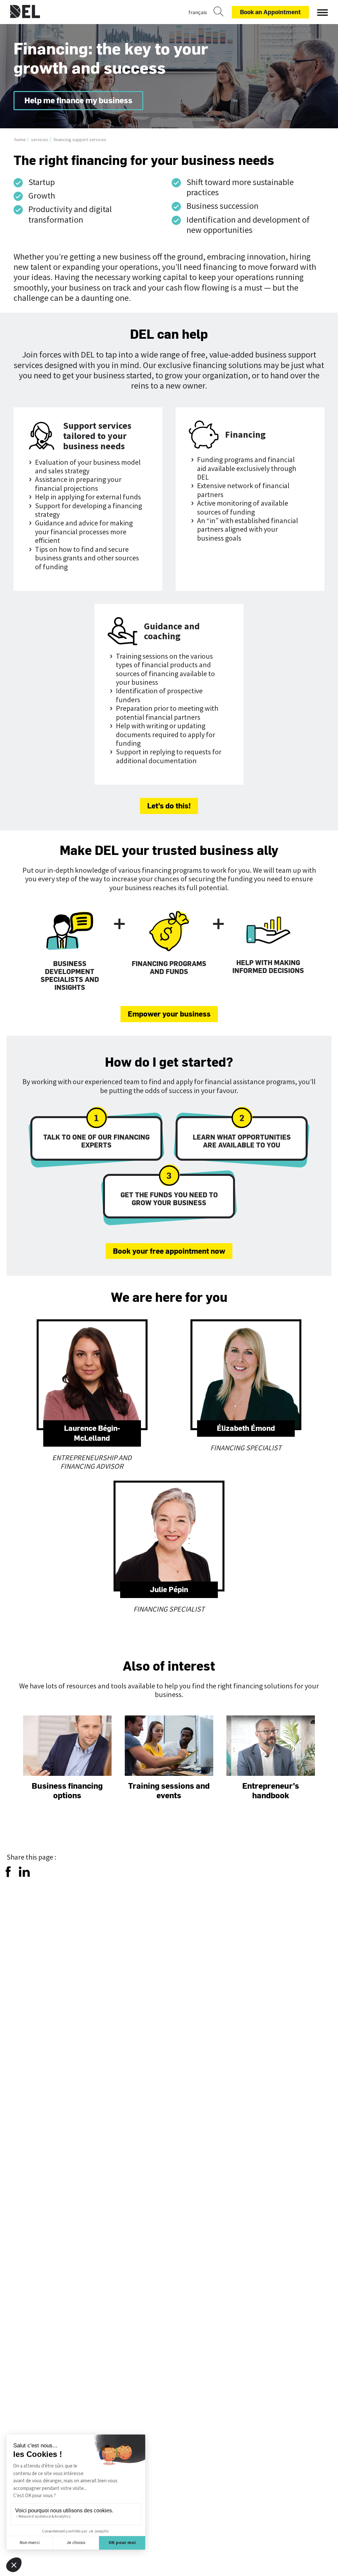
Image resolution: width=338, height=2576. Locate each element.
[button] (322, 11)
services (40, 140)
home (20, 140)
